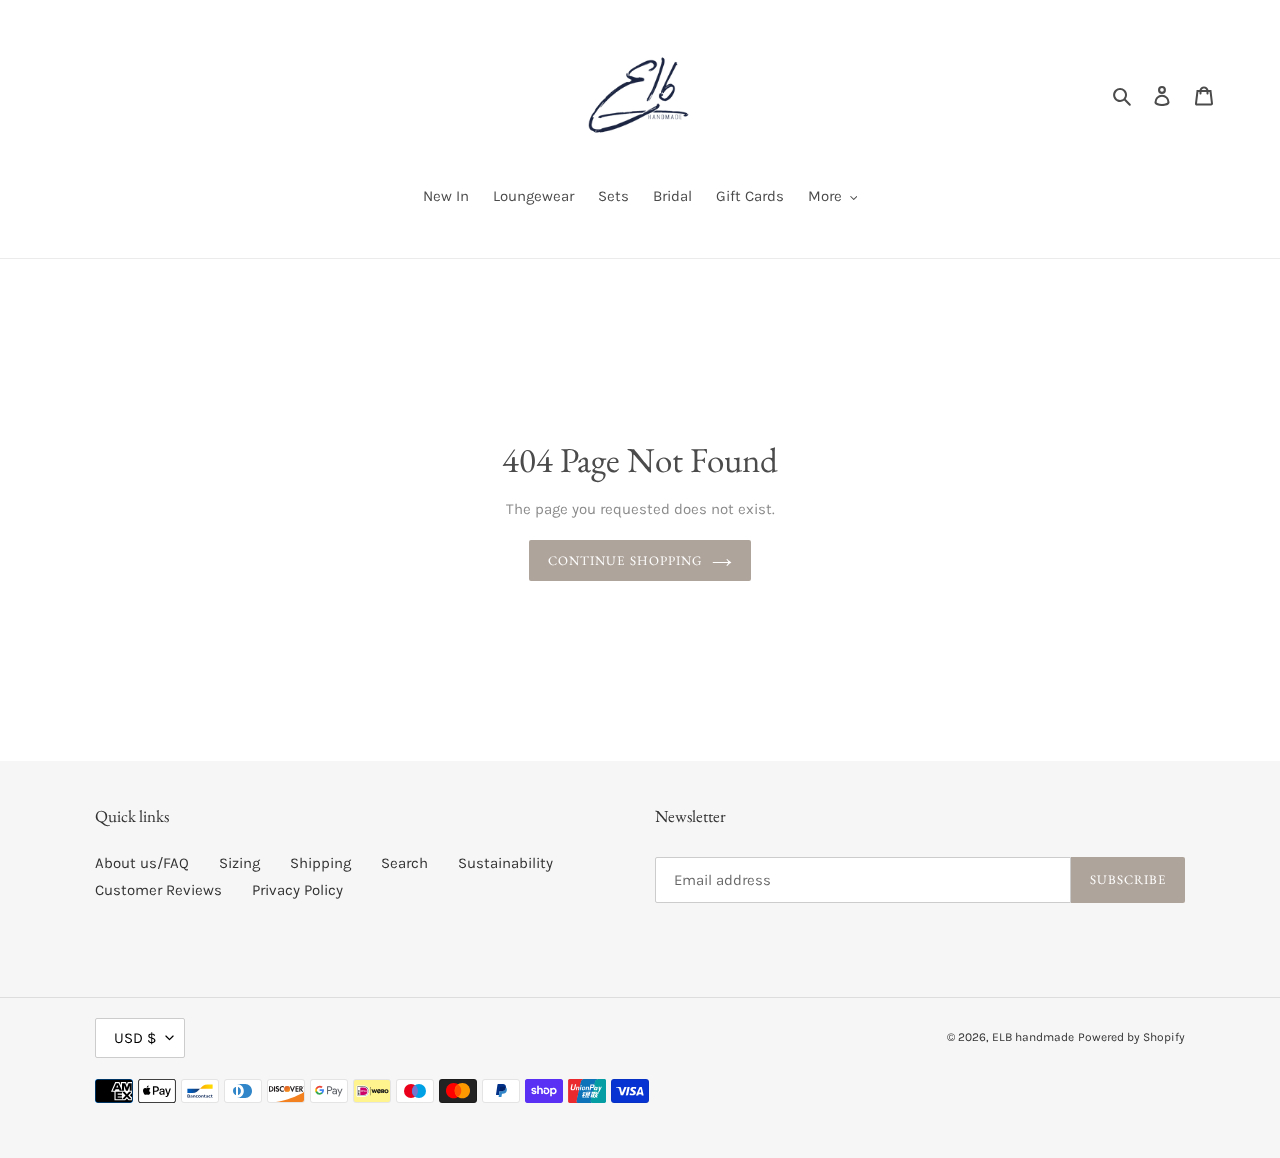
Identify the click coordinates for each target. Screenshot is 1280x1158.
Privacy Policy (297, 890)
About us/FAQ (142, 863)
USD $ (135, 1038)
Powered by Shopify (1131, 1037)
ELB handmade (1033, 1037)
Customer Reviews (158, 890)
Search (404, 863)
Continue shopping (625, 560)
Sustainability (505, 863)
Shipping (320, 863)
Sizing (239, 863)
